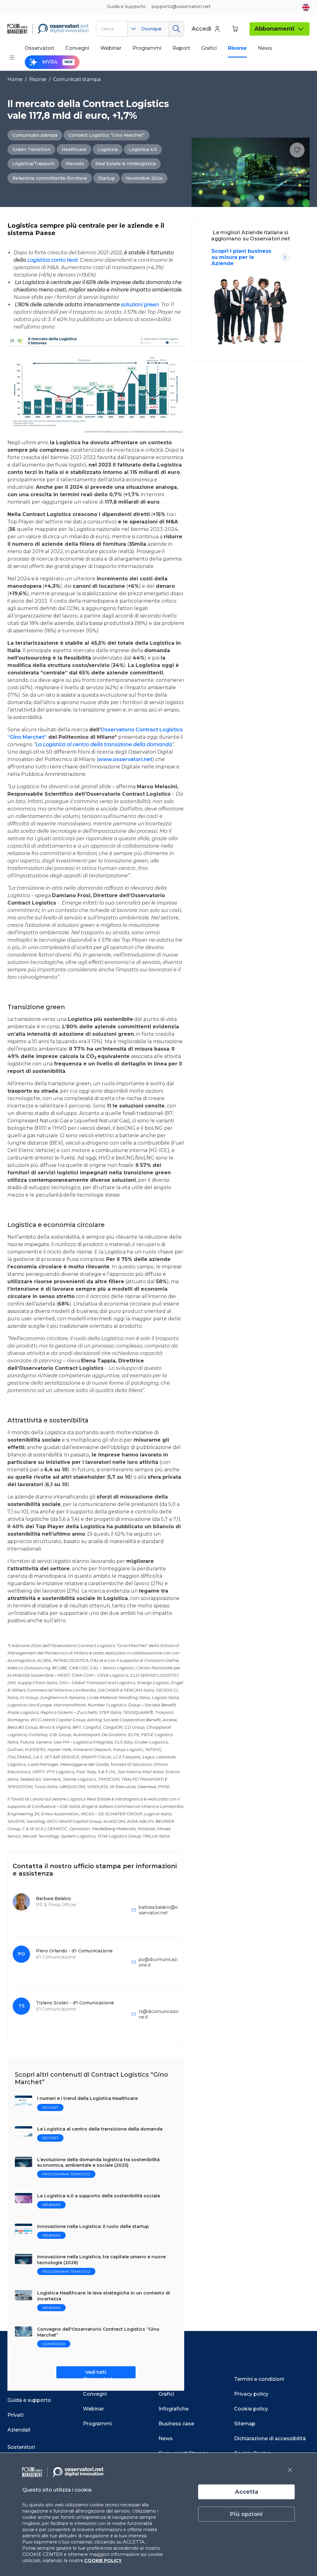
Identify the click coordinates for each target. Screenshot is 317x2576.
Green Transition (31, 149)
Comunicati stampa (77, 79)
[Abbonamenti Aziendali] (285, 257)
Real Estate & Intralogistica (126, 164)
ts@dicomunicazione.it (159, 2014)
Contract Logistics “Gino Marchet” (106, 135)
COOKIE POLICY (103, 2561)
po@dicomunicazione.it (158, 1962)
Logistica (108, 149)
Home (15, 79)
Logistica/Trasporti (33, 164)
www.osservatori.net (125, 759)
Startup (106, 178)
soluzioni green (140, 305)
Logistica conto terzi (52, 260)
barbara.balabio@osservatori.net (158, 1910)
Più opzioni (246, 2514)
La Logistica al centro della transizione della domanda (104, 744)
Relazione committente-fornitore (50, 178)
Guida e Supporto (126, 6)
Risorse (38, 79)
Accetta (247, 2492)
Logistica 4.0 (143, 149)
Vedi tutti (96, 2372)
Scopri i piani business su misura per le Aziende (241, 257)
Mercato (75, 164)
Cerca (176, 29)
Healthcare (74, 149)
